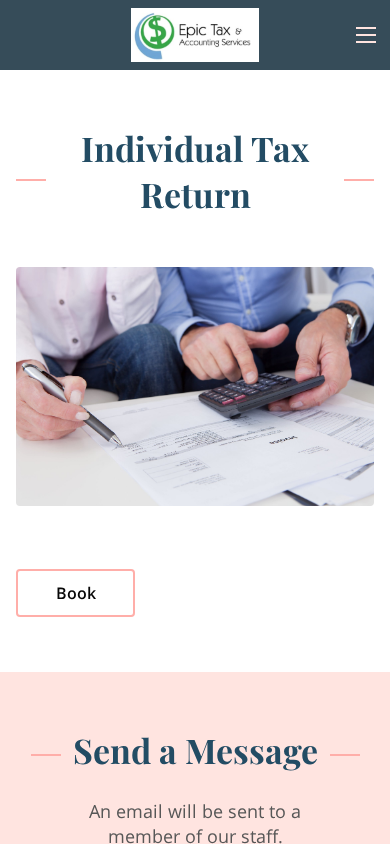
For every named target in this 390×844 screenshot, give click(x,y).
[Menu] (366, 35)
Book (76, 593)
